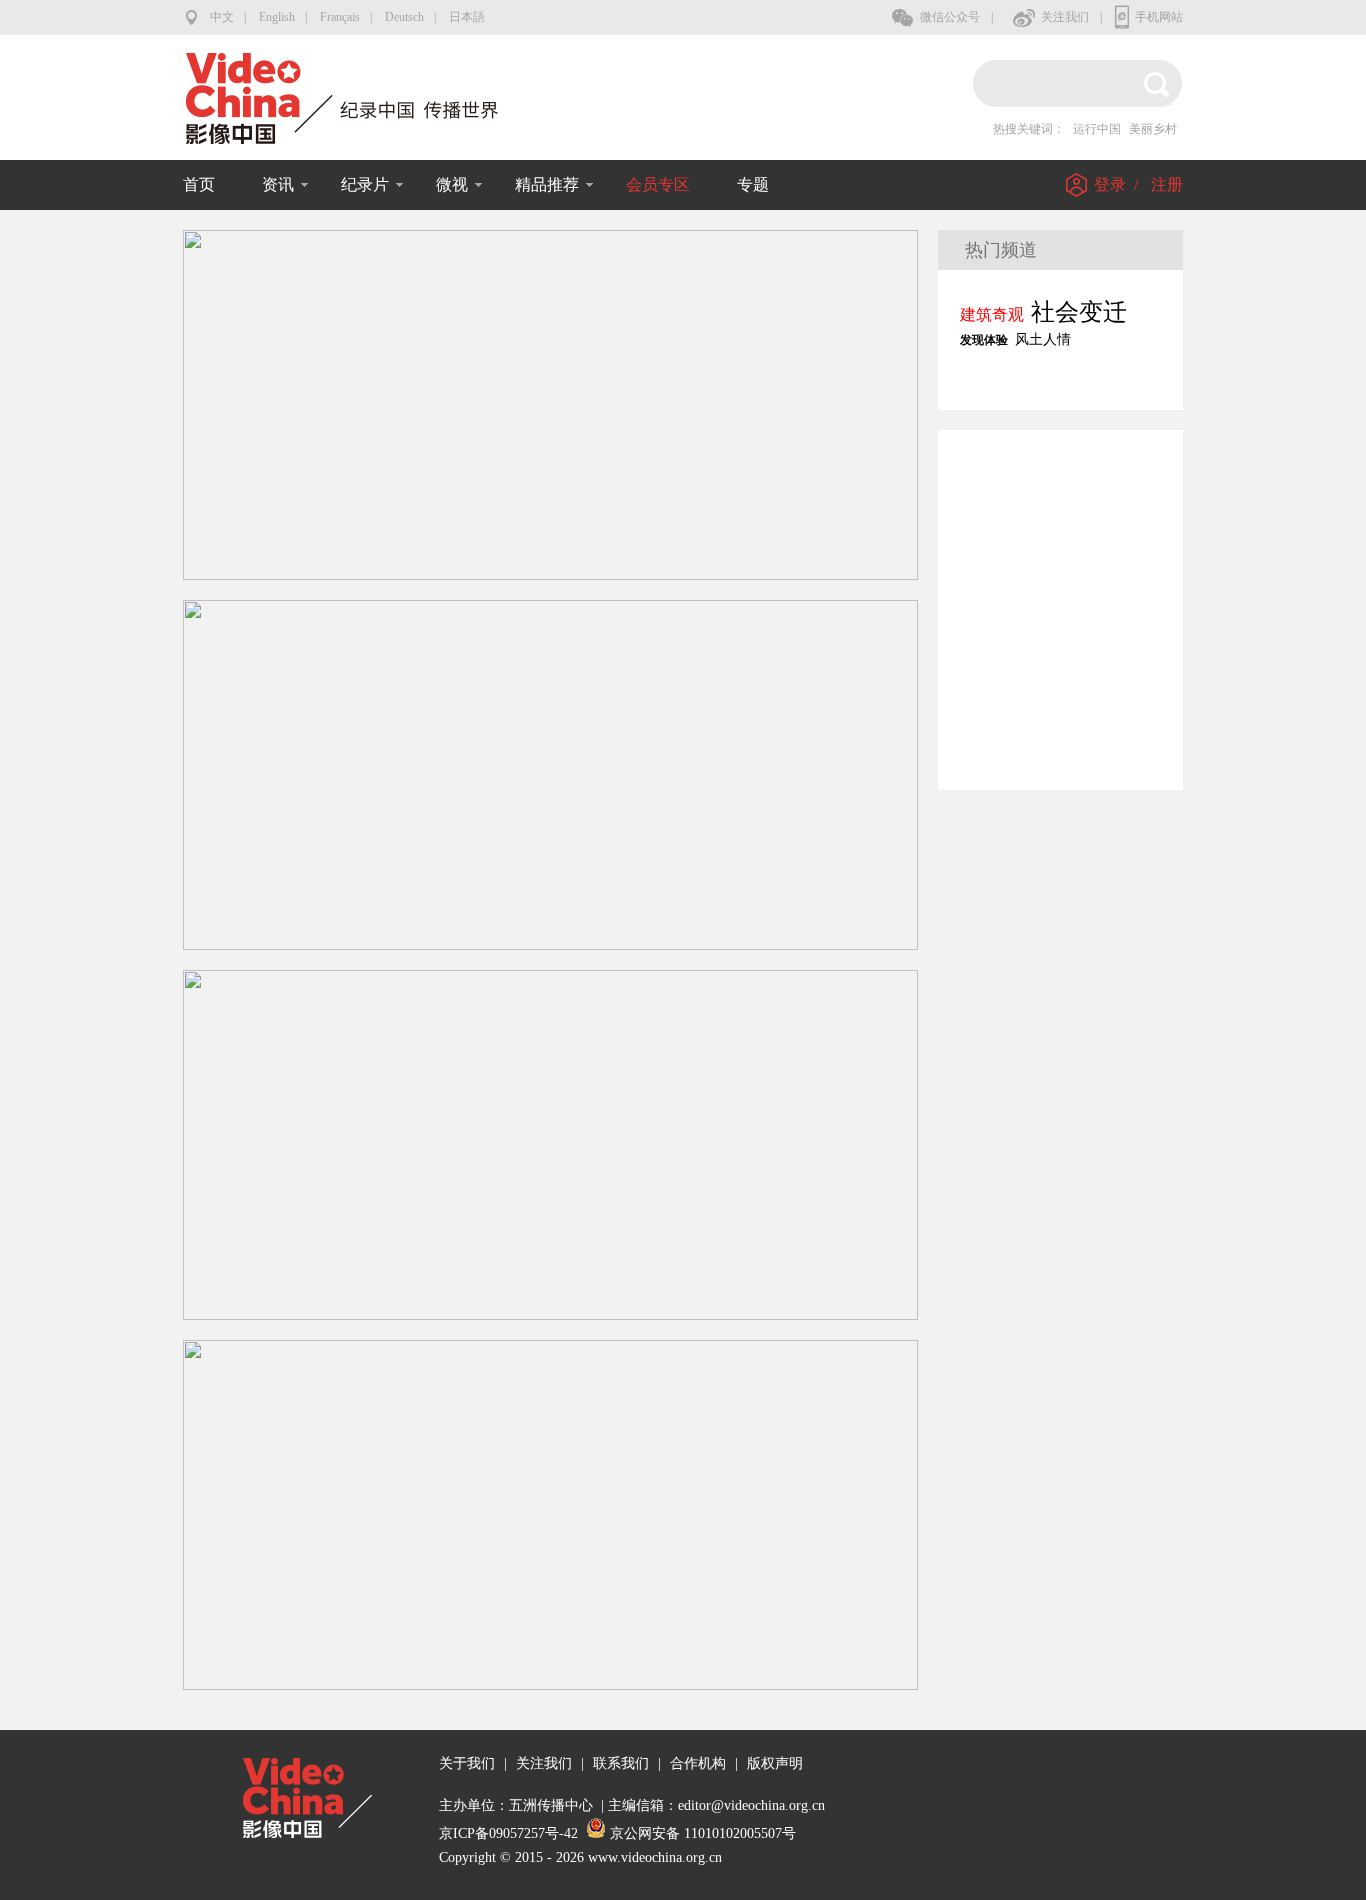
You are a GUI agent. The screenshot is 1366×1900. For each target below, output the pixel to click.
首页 (199, 184)
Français (340, 17)
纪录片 (365, 184)
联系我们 (621, 1763)
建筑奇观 (992, 314)
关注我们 (1065, 17)
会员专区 (658, 184)
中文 (222, 17)
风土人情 (1043, 339)
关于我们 (467, 1763)
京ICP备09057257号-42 (508, 1833)
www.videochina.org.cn (655, 1857)
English (277, 17)
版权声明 (775, 1763)
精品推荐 (547, 184)
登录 (1110, 184)
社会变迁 (1079, 312)
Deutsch (404, 17)
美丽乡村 (1153, 129)
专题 (753, 184)
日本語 (467, 17)
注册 (1167, 184)
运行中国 (1097, 129)
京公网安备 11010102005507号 (703, 1833)
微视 (452, 184)
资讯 (278, 184)
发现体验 (984, 340)
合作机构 (698, 1763)
